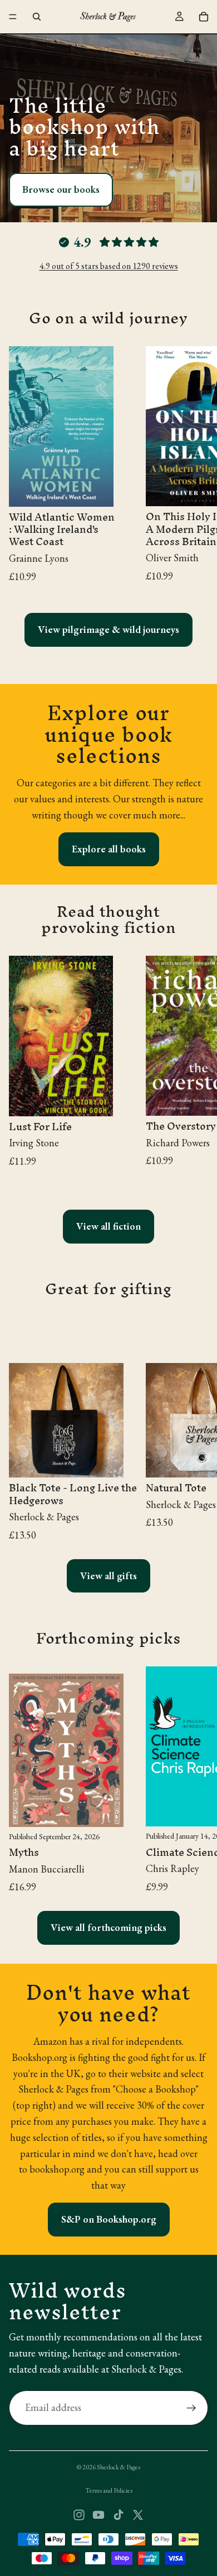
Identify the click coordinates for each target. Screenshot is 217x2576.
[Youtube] (98, 2515)
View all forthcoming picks (108, 1927)
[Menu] (13, 17)
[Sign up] (191, 2408)
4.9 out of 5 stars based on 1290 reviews (109, 266)
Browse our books (61, 189)
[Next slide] (196, 470)
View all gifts (108, 1576)
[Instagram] (79, 2515)
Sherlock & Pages (119, 2467)
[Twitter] (138, 2515)
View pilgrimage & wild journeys (108, 629)
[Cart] (204, 17)
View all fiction (108, 1226)
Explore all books (109, 849)
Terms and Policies (109, 2490)
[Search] (37, 17)
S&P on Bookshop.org (109, 2219)
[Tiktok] (119, 2515)
